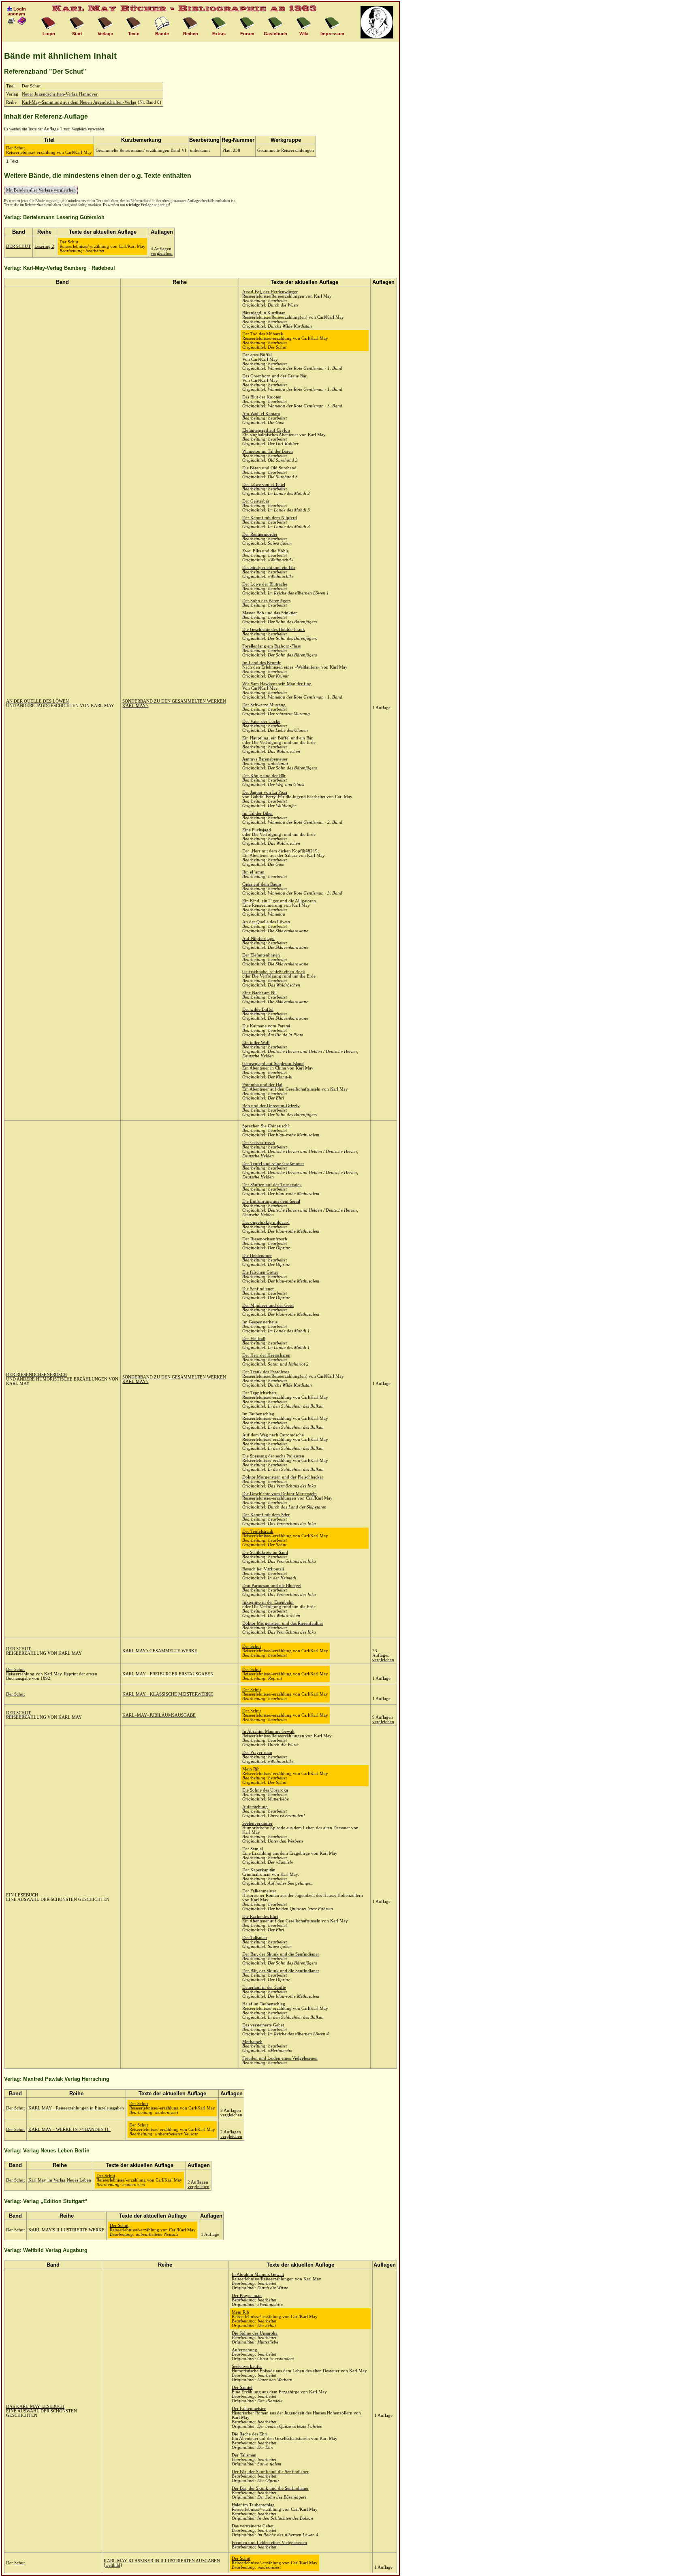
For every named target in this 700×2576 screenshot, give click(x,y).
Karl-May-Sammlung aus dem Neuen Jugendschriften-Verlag (79, 102)
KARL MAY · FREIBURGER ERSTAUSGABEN (168, 1674)
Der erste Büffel (257, 355)
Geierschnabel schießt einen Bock (274, 972)
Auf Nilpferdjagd (258, 939)
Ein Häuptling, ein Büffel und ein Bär (277, 738)
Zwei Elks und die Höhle (266, 551)
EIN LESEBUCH (22, 1895)
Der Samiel (253, 1849)
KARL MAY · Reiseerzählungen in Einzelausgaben (76, 2108)
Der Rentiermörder (260, 534)
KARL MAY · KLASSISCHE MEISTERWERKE (168, 1694)
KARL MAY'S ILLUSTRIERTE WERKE (66, 2230)
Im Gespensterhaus (260, 1322)
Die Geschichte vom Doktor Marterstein (280, 1494)
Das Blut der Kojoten (262, 397)
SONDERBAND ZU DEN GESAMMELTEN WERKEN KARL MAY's (174, 703)
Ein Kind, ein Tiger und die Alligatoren (279, 901)
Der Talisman (255, 1938)
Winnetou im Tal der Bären (268, 451)
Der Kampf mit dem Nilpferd (270, 518)
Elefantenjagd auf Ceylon (266, 430)
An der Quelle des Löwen (266, 922)
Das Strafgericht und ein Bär (269, 568)
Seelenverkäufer (257, 1823)
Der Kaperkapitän (259, 1870)
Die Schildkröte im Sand (265, 1552)
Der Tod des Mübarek (263, 334)
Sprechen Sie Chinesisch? (266, 1126)
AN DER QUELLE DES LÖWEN (37, 701)
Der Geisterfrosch (259, 1143)
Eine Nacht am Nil (259, 993)
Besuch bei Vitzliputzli (263, 1569)
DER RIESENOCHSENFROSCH (36, 1375)
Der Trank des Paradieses (266, 1372)
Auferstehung (255, 1807)
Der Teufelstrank (258, 1531)
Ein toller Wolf (256, 1043)
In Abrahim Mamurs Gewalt (268, 1731)
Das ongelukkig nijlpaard (266, 1222)
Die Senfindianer (258, 1289)
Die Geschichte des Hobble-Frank (274, 630)
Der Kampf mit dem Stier (266, 1515)
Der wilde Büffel (258, 1009)
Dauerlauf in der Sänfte (264, 1987)
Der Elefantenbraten (261, 955)
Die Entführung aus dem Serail (271, 1201)
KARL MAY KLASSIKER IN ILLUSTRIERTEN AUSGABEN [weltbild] (162, 2563)
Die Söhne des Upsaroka (265, 1790)
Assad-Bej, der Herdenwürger (270, 292)
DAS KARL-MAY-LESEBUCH (35, 2407)
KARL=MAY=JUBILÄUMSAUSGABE (159, 1715)
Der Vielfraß (254, 1339)
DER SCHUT (18, 246)
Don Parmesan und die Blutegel (272, 1586)
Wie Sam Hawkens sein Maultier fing (277, 684)
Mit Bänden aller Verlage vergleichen (41, 190)
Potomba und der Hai (262, 1085)
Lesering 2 (44, 246)
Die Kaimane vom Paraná (266, 1026)
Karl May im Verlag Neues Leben (60, 2180)
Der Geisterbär (256, 501)
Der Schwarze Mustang (264, 705)
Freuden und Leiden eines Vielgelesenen (280, 2058)
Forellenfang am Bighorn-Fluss (271, 646)
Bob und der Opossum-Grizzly (271, 1106)
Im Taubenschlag (258, 1414)
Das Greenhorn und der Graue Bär (274, 376)
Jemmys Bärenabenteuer (265, 759)
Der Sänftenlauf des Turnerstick (272, 1185)
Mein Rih (251, 1769)
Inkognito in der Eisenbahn (268, 1602)
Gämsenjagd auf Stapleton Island (273, 1064)
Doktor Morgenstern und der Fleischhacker (283, 1477)
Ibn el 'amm (253, 872)
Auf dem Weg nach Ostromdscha (273, 1435)
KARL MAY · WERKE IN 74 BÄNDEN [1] (69, 2130)
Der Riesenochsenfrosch (265, 1239)
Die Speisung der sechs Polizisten (273, 1456)
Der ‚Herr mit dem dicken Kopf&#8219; (281, 851)
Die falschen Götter (260, 1272)
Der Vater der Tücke (261, 721)
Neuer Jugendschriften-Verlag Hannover (60, 94)
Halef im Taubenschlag (264, 2004)
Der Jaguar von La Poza (265, 792)
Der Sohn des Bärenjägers (266, 601)
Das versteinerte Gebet (263, 2025)
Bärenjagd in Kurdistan (264, 313)
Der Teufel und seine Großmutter (273, 1164)
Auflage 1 (53, 129)
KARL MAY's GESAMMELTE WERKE (160, 1651)
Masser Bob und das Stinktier (270, 613)
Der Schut (31, 86)
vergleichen (162, 253)
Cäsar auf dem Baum (262, 884)
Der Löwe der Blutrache (265, 584)
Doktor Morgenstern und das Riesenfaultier (283, 1623)
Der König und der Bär (264, 776)
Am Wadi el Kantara (261, 414)
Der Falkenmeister (259, 1891)
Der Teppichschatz (259, 1393)
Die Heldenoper (257, 1256)
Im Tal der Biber (258, 813)
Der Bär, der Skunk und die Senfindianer (281, 1954)
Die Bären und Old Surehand (269, 468)
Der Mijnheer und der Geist (268, 1305)
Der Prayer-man (257, 1752)
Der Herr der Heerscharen (266, 1355)
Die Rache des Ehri (260, 1917)
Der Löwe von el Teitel (264, 485)
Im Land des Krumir (261, 663)
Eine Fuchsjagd (257, 830)
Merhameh (252, 2042)
